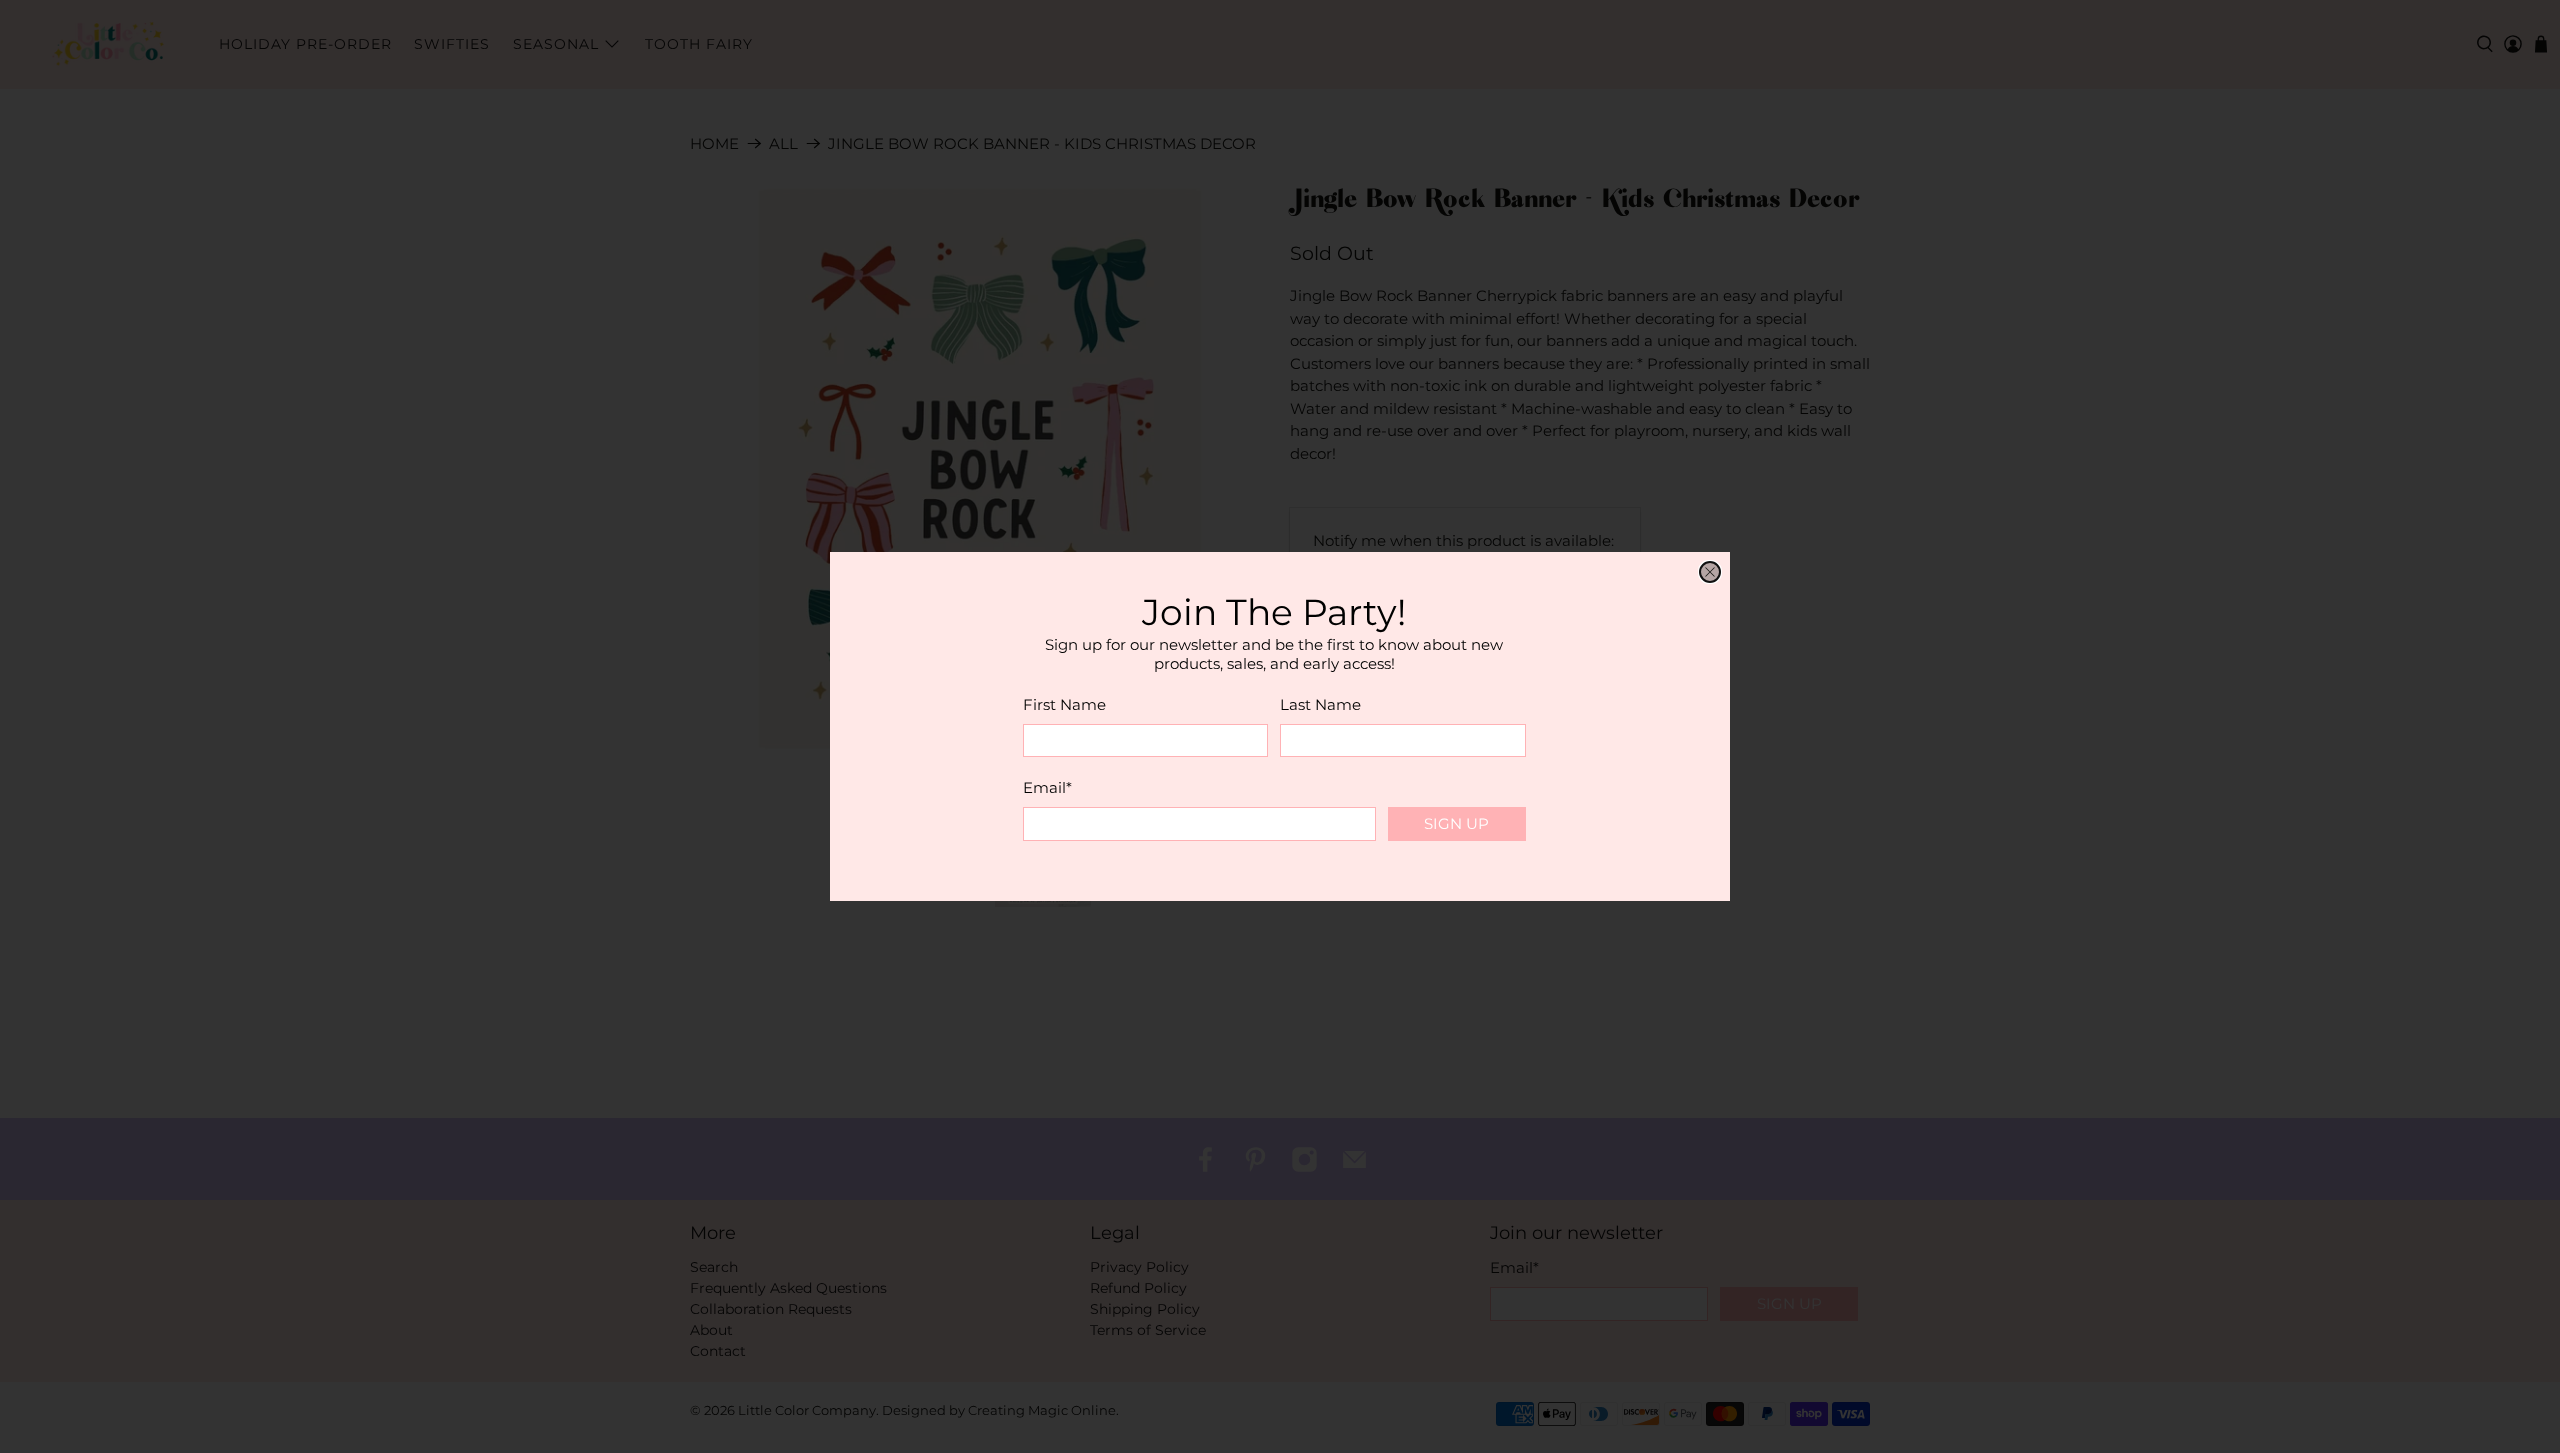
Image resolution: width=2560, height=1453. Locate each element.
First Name (1064, 704)
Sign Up (1456, 823)
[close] (1710, 572)
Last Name (1320, 704)
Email (1047, 787)
